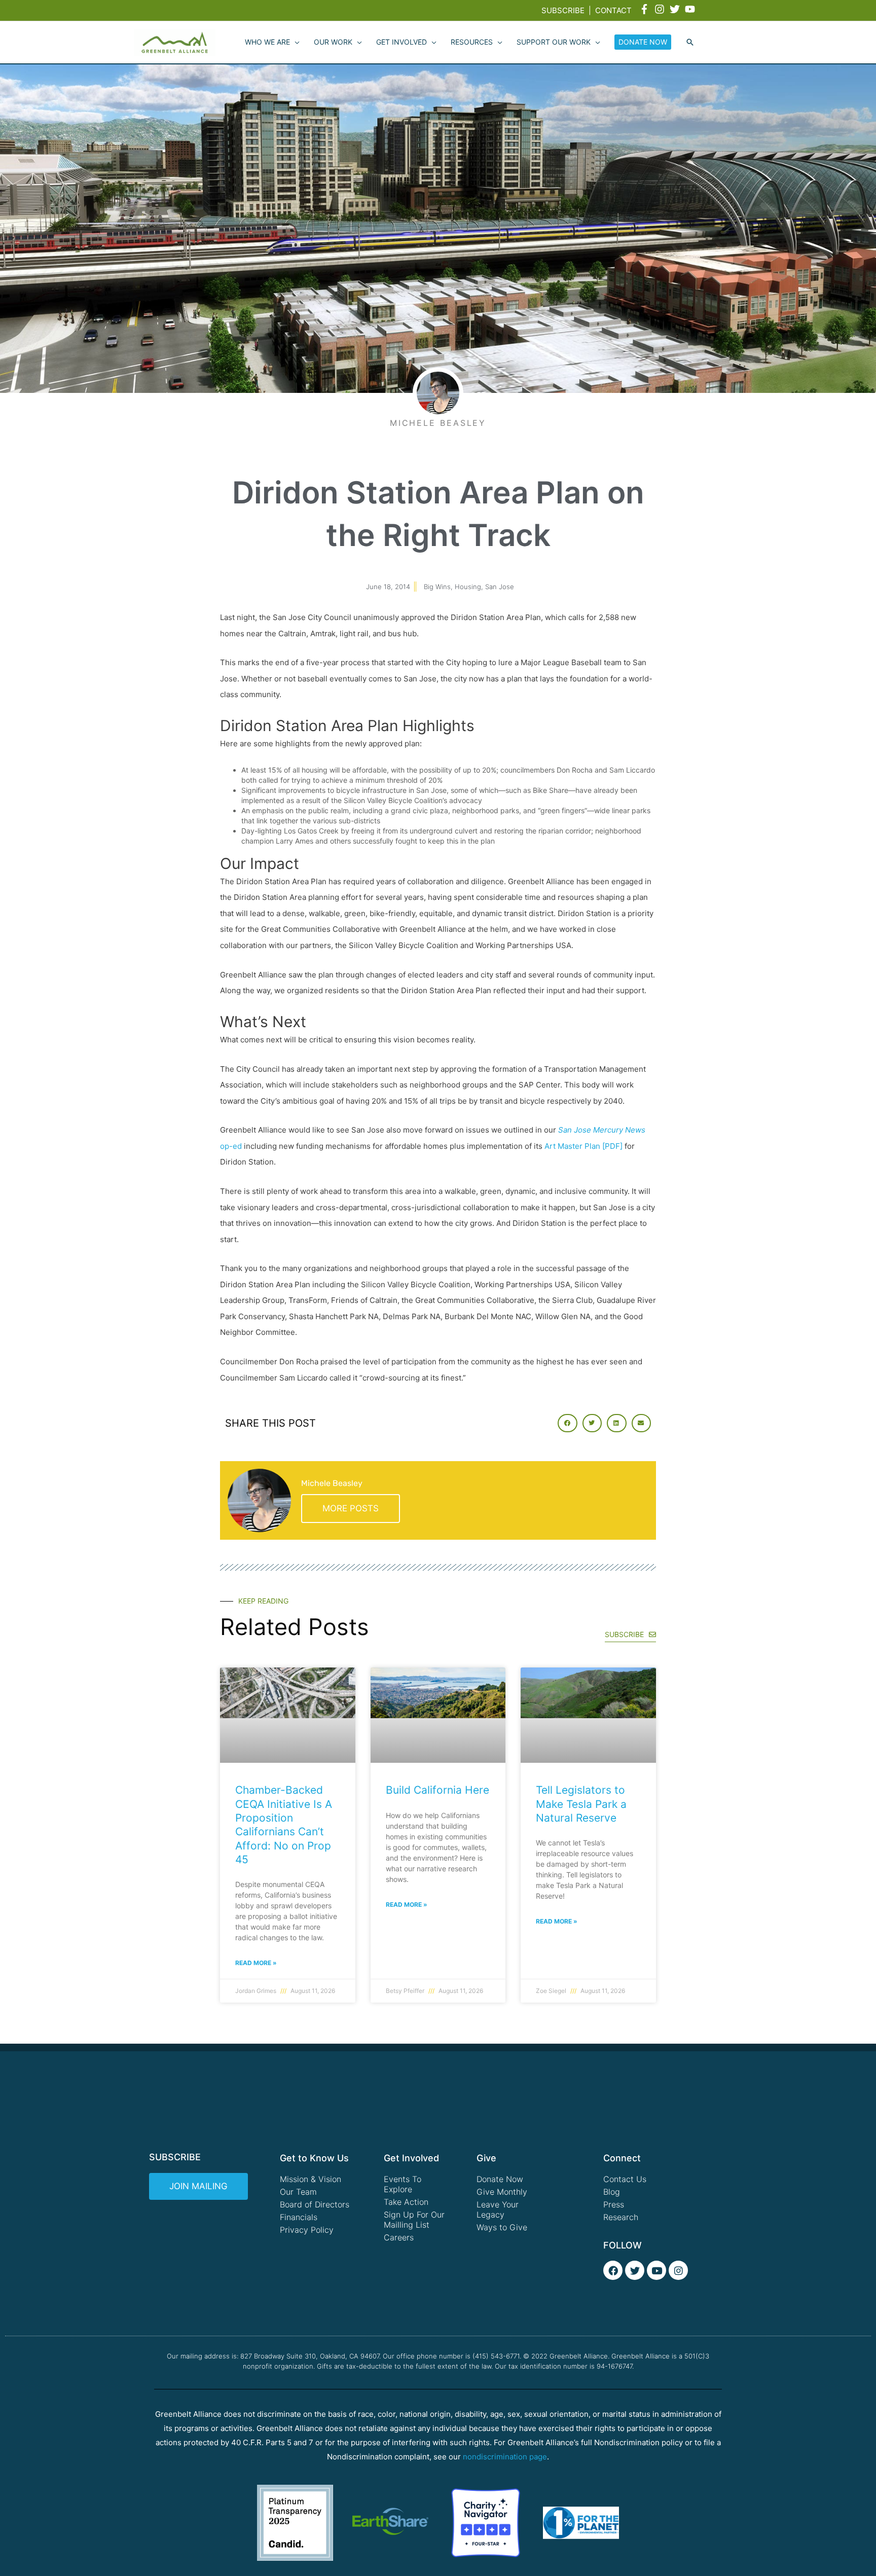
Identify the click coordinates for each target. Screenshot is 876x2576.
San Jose (500, 587)
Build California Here (437, 1790)
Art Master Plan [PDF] (583, 1146)
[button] (690, 43)
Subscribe (563, 10)
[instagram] (661, 9)
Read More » (256, 1963)
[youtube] (691, 9)
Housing (468, 587)
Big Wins (437, 587)
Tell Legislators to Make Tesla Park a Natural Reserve (581, 1804)
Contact (613, 10)
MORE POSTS (351, 1508)
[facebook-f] (646, 9)
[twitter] (676, 9)
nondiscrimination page (505, 2457)
